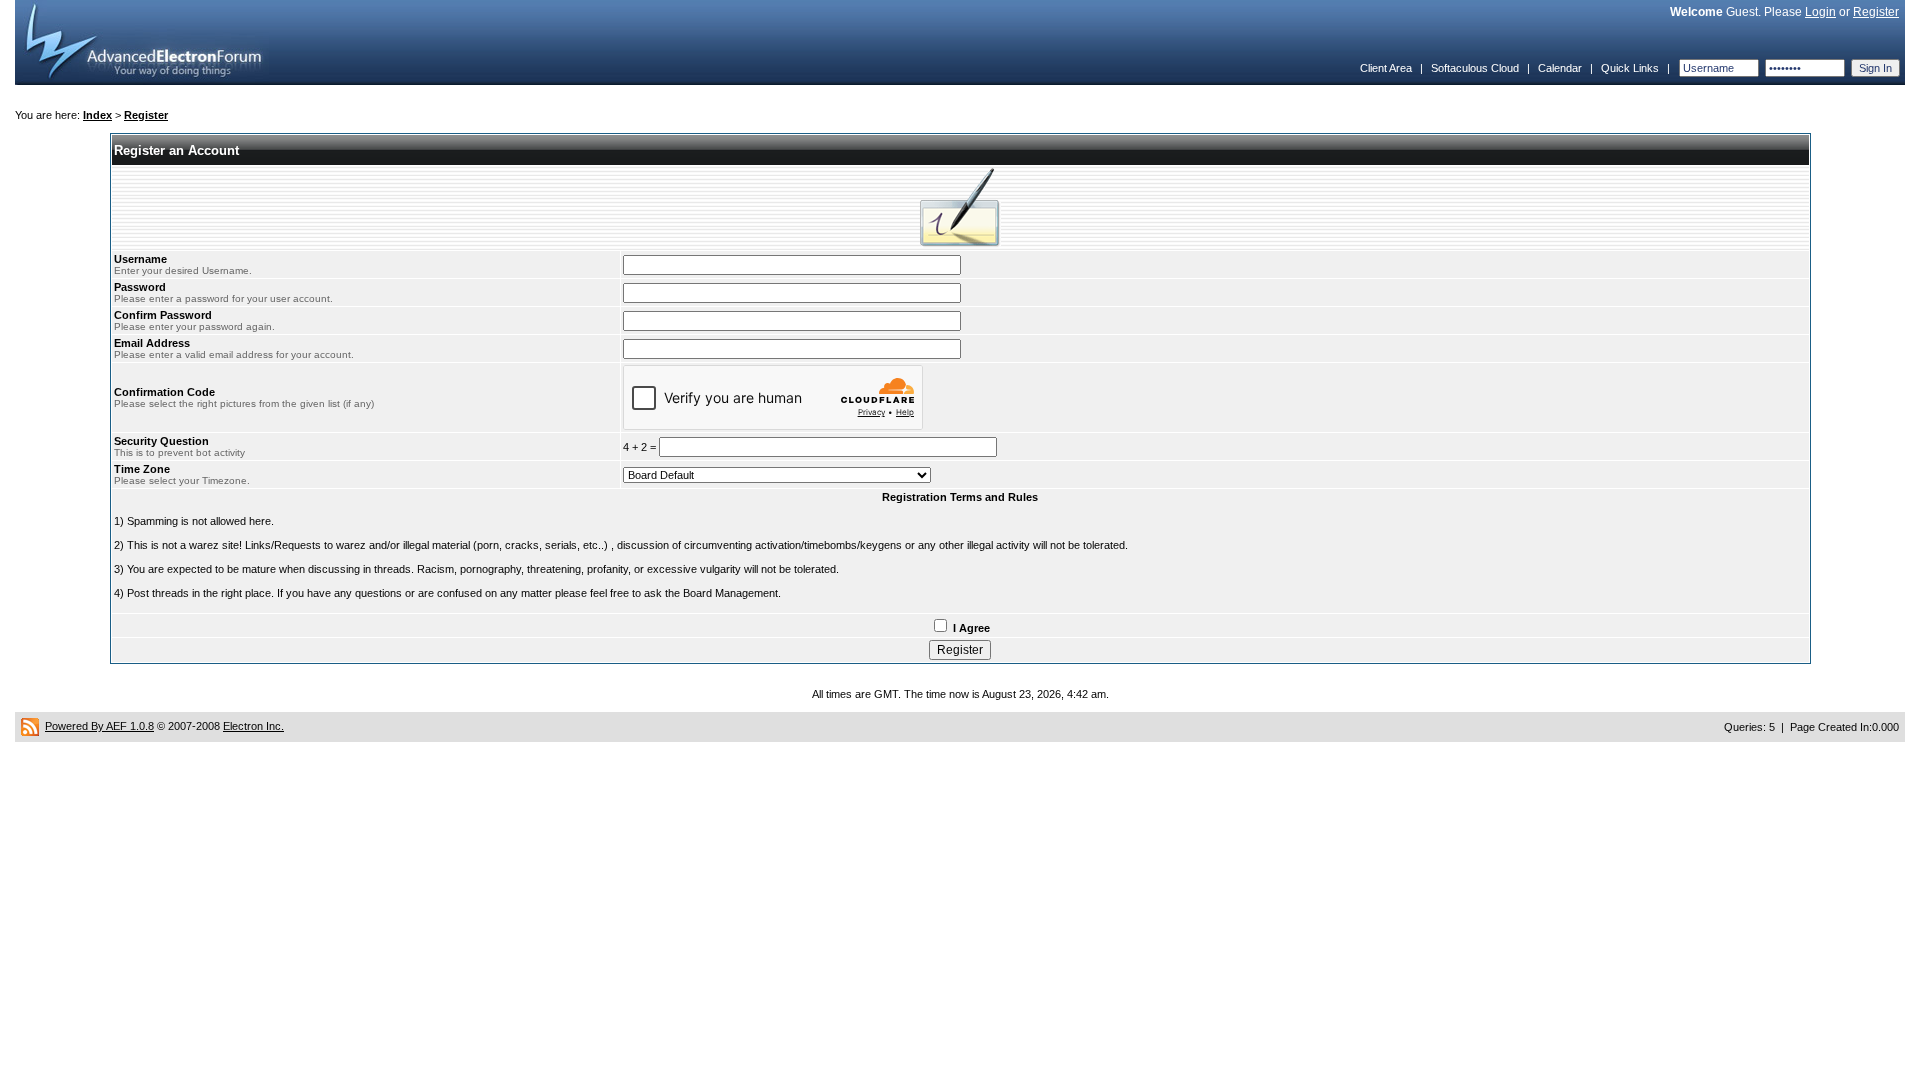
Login (1820, 12)
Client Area (1386, 68)
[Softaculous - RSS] (30, 726)
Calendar (1560, 68)
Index (97, 115)
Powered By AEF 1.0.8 (99, 726)
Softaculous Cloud (1475, 68)
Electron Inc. (253, 726)
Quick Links (1630, 68)
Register (1876, 12)
